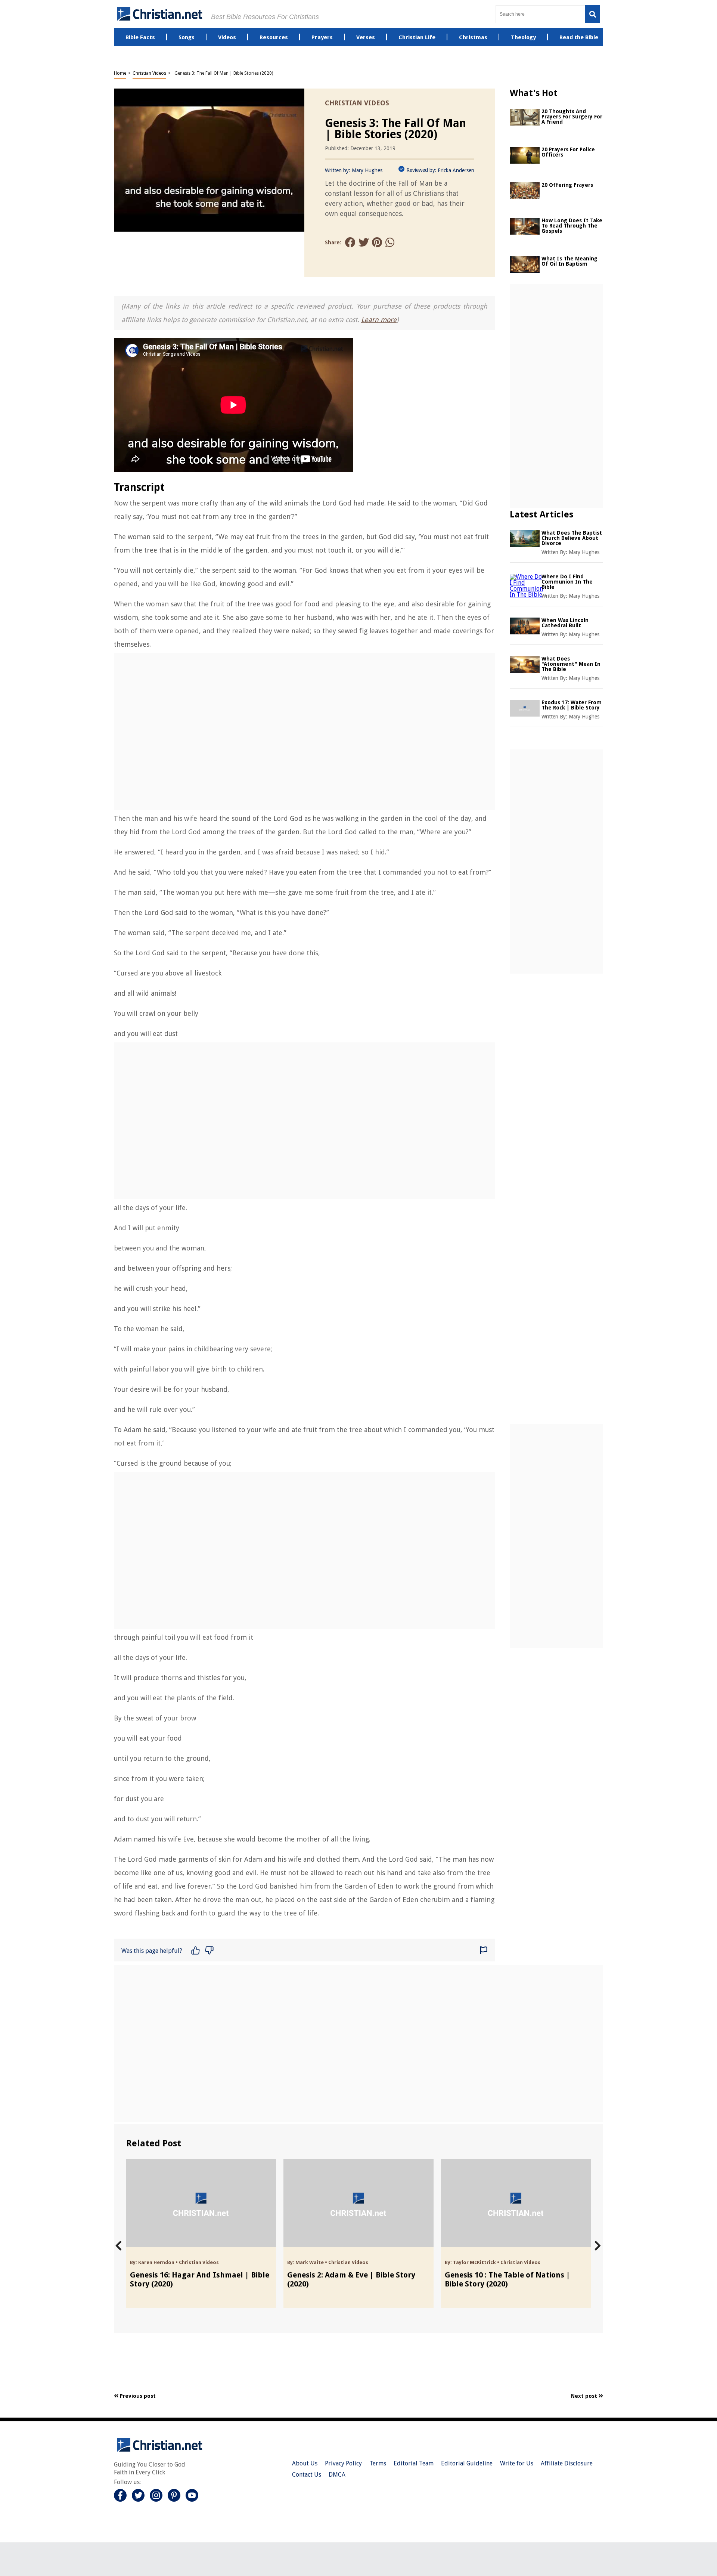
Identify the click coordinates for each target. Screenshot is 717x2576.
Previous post (137, 2396)
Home (120, 73)
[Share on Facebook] (350, 243)
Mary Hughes (367, 170)
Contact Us (307, 2475)
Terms (378, 2463)
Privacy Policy (343, 2463)
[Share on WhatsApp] (391, 243)
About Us (305, 2463)
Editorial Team (414, 2463)
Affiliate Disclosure (567, 2463)
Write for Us (517, 2463)
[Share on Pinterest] (377, 243)
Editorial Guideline (467, 2463)
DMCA (337, 2475)
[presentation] (119, 2246)
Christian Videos (149, 73)
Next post (585, 2396)
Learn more (379, 320)
